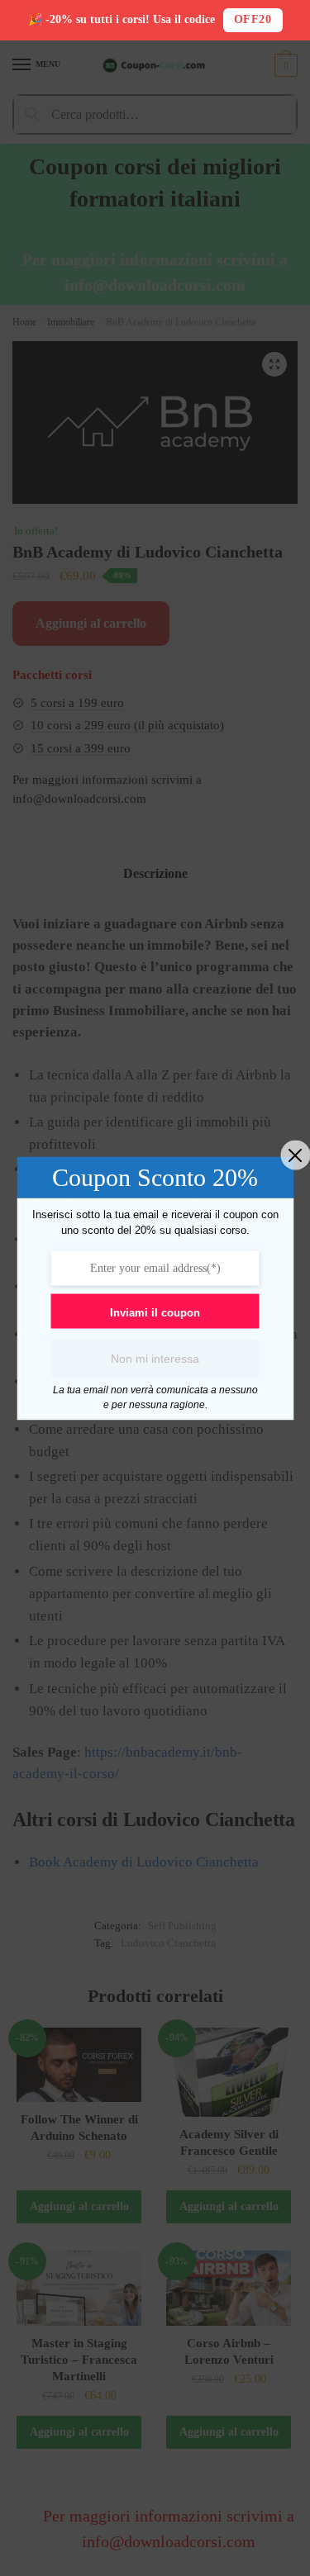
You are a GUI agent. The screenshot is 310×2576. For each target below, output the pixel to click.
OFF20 (253, 19)
